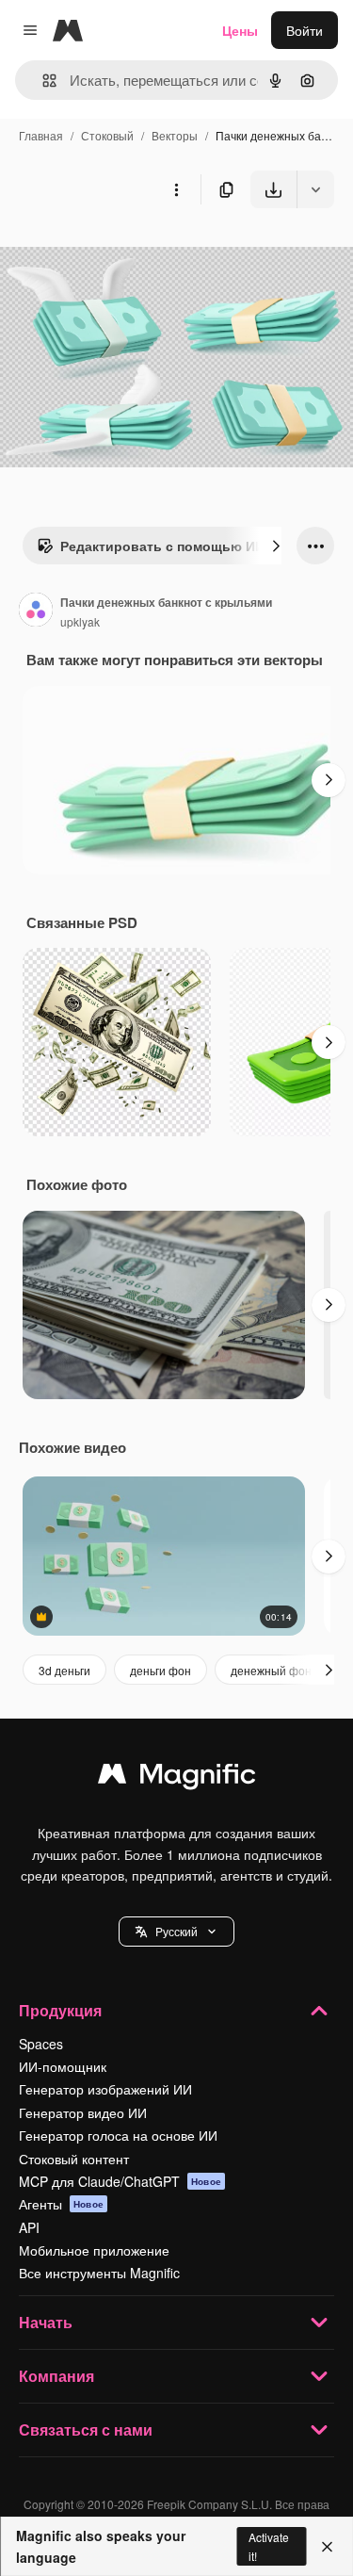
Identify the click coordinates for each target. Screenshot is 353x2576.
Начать (46, 2322)
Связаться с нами (86, 2429)
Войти (305, 30)
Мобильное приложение (94, 2250)
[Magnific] (177, 1778)
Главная (41, 135)
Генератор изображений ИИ (105, 2089)
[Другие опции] (176, 189)
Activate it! (269, 2546)
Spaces (41, 2044)
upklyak (80, 621)
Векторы (175, 135)
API (29, 2227)
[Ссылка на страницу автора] (36, 611)
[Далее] (276, 546)
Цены (240, 30)
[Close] (327, 2547)
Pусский (176, 1931)
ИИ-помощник (63, 2066)
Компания (56, 2376)
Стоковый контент (74, 2159)
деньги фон (160, 1670)
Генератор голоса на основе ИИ (118, 2135)
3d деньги (64, 1670)
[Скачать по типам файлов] (315, 189)
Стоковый (107, 135)
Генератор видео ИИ (83, 2112)
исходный (126, 252)
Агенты (61, 2204)
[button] (176, 1932)
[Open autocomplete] (42, 81)
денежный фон (271, 1670)
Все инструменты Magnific (99, 2273)
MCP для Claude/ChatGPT (120, 2181)
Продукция (60, 2010)
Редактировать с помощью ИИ (162, 546)
